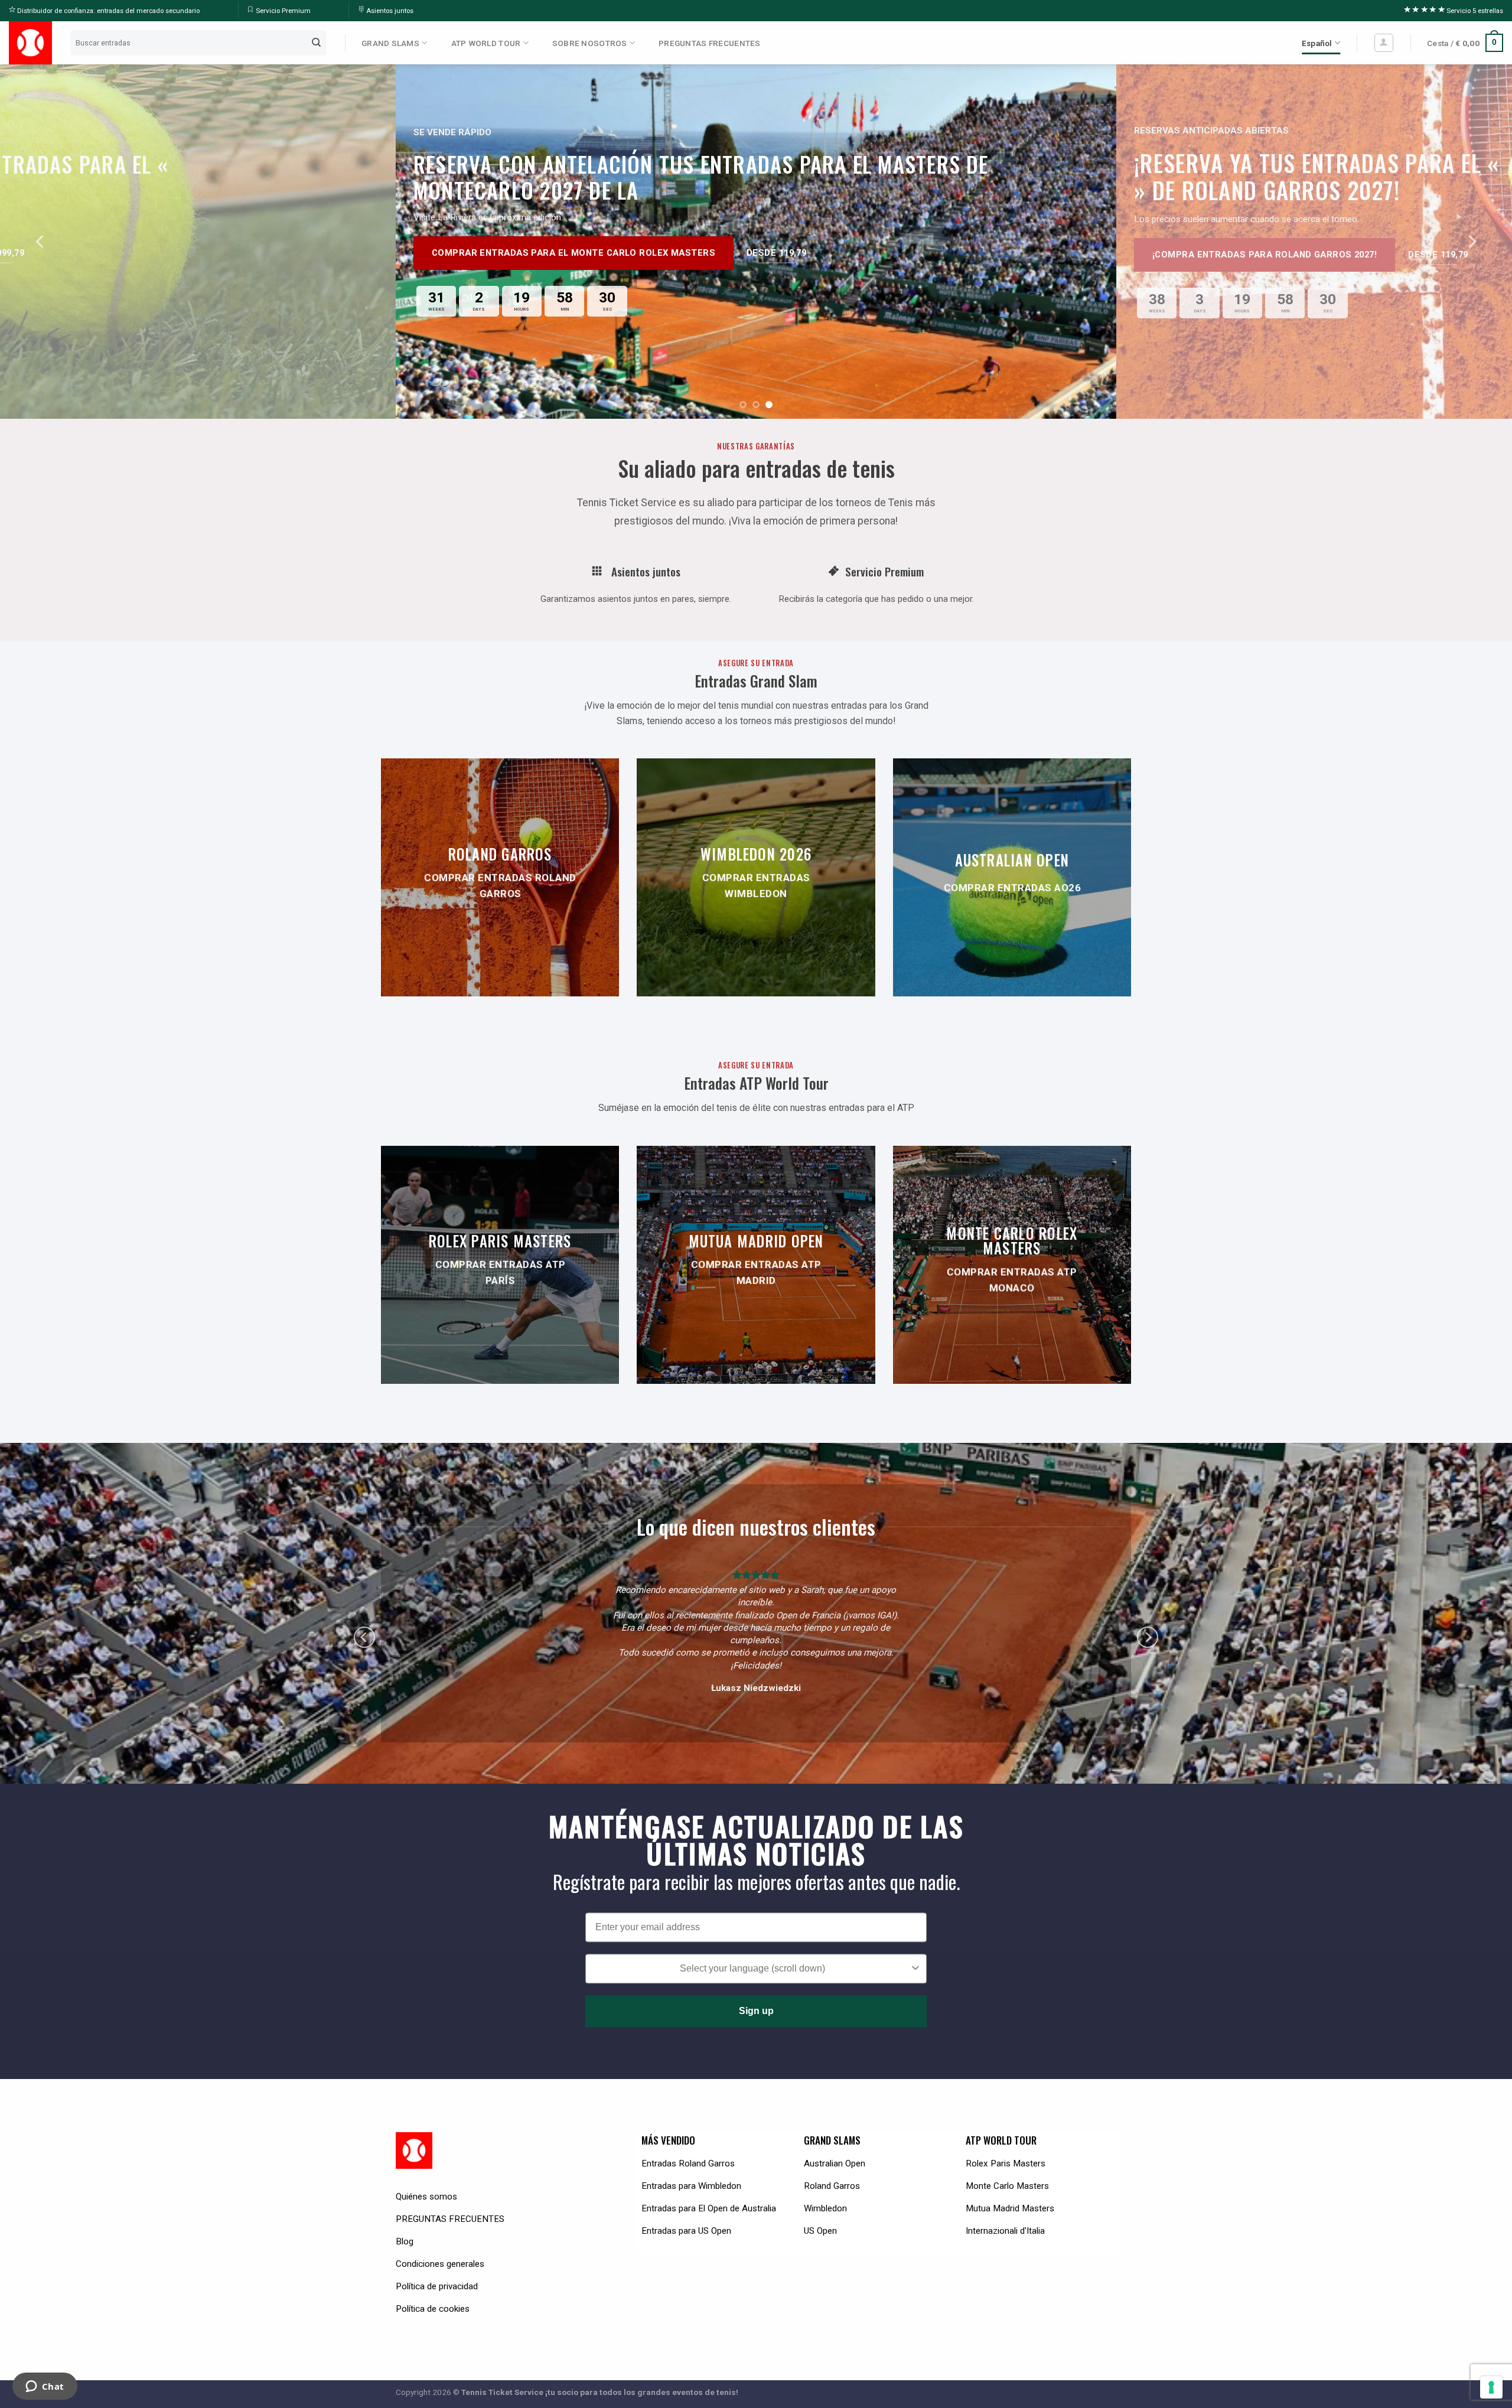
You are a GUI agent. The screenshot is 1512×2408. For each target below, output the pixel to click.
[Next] (1471, 242)
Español (1317, 43)
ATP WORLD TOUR (486, 43)
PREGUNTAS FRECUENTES (709, 43)
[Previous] (41, 242)
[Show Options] (915, 1956)
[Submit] (317, 43)
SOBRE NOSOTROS (590, 43)
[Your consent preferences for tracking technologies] (1491, 2387)
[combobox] (752, 1956)
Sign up (756, 1998)
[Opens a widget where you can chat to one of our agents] (45, 2387)
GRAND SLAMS (390, 43)
